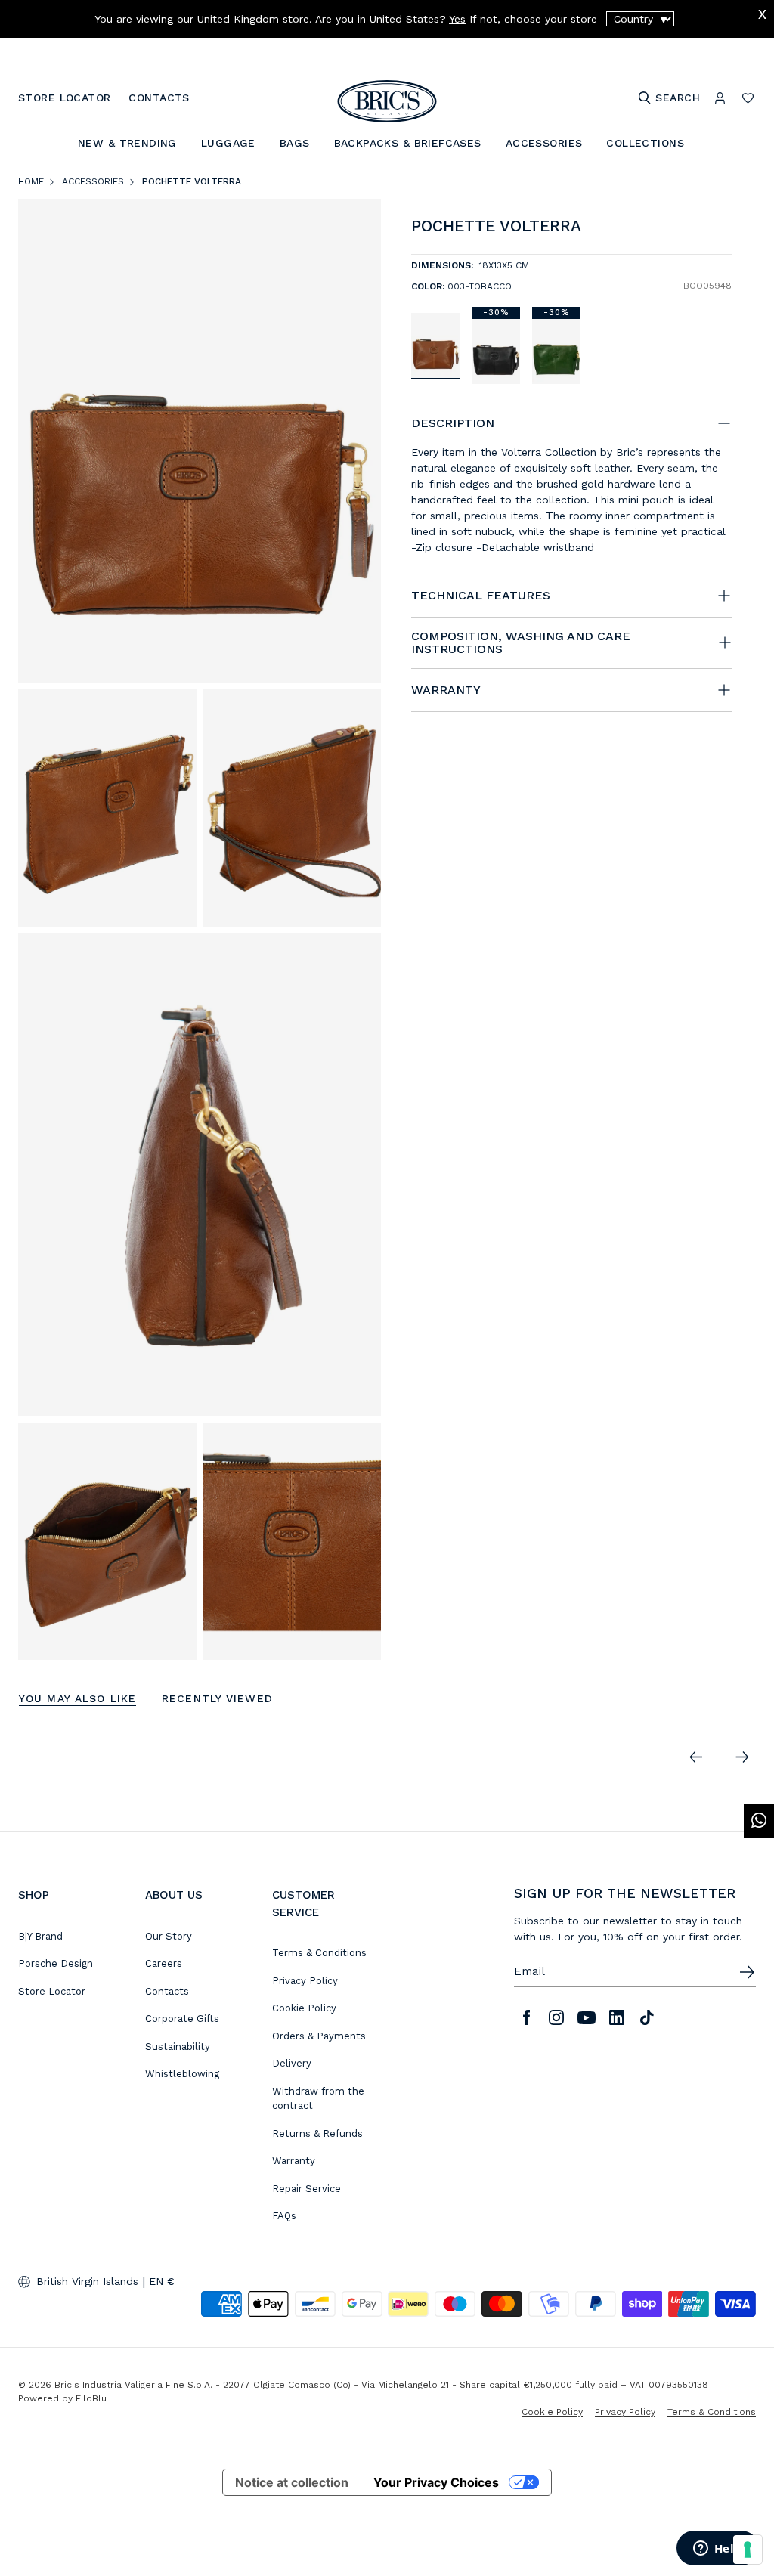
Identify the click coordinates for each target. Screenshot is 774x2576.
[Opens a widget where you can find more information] (717, 2550)
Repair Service (307, 2189)
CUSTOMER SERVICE (303, 1904)
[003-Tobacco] (435, 345)
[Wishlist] (748, 98)
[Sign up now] (747, 1972)
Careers (164, 1963)
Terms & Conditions (319, 1953)
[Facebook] (526, 2017)
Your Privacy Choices (436, 2482)
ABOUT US (174, 1895)
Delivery (292, 2063)
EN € (162, 2281)
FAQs (284, 2216)
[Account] (720, 98)
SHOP (34, 1895)
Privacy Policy (305, 1981)
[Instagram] (556, 2017)
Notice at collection (292, 2482)
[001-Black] (496, 351)
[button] (723, 229)
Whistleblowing (182, 2074)
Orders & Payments (319, 2036)
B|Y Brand (40, 1936)
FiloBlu (91, 2398)
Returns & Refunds (317, 2133)
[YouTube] (587, 2017)
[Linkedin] (617, 2017)
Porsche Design (56, 1963)
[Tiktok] (647, 2017)
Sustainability (178, 2047)
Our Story (169, 1936)
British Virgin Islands (87, 2281)
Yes (457, 19)
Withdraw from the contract (318, 2099)
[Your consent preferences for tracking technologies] (748, 2550)
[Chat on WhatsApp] (759, 1821)
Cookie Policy (304, 2008)
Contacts (167, 1991)
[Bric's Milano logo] (387, 101)
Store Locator (52, 1991)
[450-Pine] (556, 351)
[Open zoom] (200, 441)
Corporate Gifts (182, 2019)
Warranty (294, 2161)
